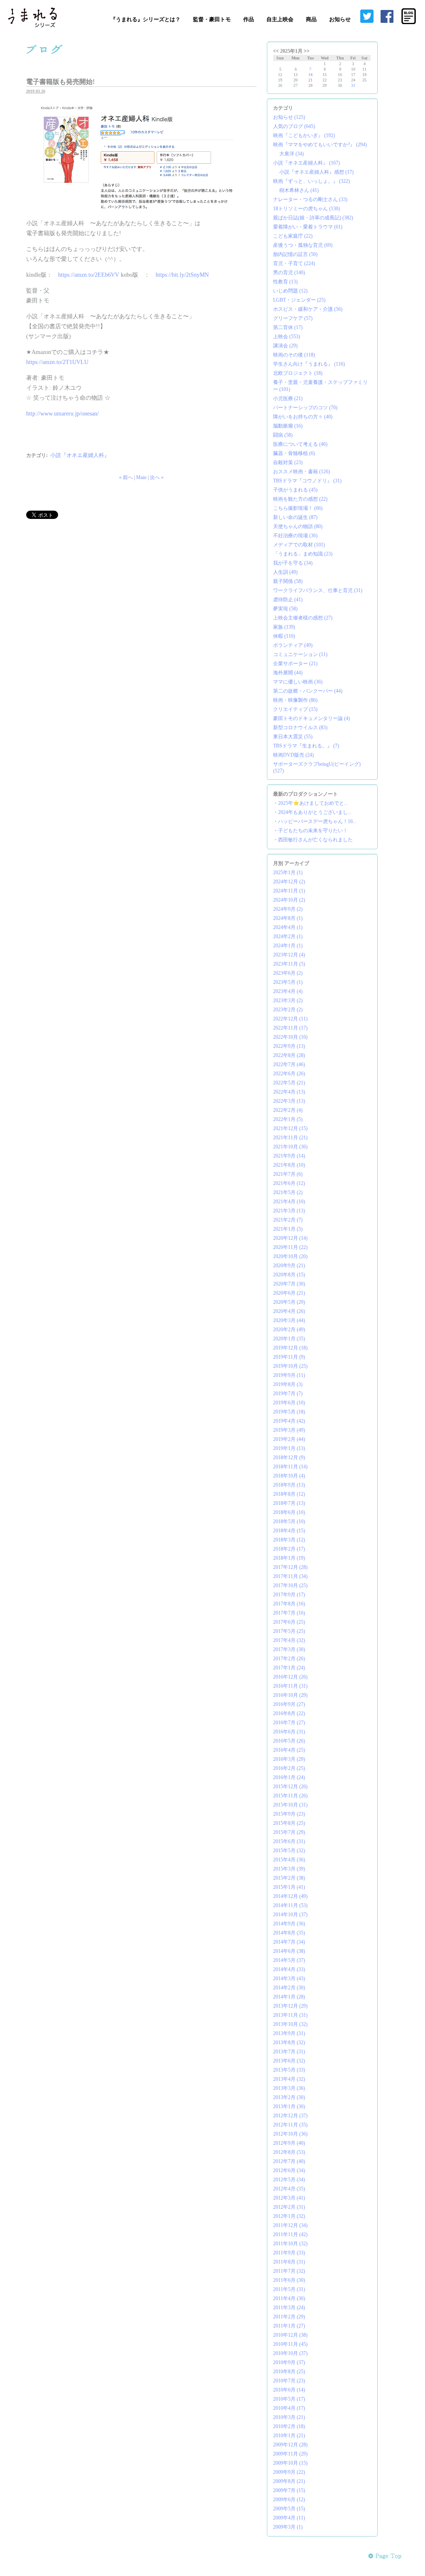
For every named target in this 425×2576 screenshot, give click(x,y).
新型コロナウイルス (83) (300, 728)
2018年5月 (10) (289, 1522)
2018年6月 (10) (289, 1512)
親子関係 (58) (288, 581)
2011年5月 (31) (289, 2289)
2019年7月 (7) (288, 1394)
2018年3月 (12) (289, 1540)
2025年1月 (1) (288, 873)
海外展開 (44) (288, 673)
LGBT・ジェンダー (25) (299, 300)
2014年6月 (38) (289, 1951)
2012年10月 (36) (290, 2134)
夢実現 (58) (285, 609)
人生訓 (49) (285, 572)
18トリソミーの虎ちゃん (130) (307, 209)
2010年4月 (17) (289, 2408)
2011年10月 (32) (290, 2244)
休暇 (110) (284, 636)
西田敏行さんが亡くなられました (315, 840)
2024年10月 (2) (289, 900)
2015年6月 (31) (289, 1841)
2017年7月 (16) (289, 1613)
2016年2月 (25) (289, 1768)
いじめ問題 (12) (290, 291)
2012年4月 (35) (289, 2189)
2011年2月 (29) (289, 2317)
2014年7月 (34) (289, 1942)
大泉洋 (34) (292, 154)
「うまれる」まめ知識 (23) (303, 554)
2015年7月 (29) (289, 1832)
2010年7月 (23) (289, 2381)
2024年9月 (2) (288, 909)
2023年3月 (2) (288, 1000)
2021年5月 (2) (288, 1192)
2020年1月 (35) (289, 1339)
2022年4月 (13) (289, 1092)
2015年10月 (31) (290, 1805)
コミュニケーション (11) (300, 654)
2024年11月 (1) (289, 891)
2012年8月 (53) (289, 2152)
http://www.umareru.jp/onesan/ (62, 414)
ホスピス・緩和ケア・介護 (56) (308, 309)
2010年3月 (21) (289, 2417)
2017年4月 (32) (289, 1640)
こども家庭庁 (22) (293, 236)
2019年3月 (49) (289, 1430)
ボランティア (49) (293, 645)
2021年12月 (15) (290, 1128)
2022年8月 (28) (289, 1055)
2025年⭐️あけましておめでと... (313, 803)
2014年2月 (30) (289, 1988)
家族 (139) (284, 627)
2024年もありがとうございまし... (315, 812)
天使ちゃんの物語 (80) (298, 526)
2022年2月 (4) (288, 1110)
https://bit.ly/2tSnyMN (182, 275)
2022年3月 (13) (289, 1101)
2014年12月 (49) (290, 1896)
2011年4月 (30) (289, 2298)
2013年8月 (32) (289, 2043)
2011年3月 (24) (289, 2308)
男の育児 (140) (289, 273)
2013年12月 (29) (290, 2006)
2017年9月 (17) (289, 1595)
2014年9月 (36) (289, 1924)
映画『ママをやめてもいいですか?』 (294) (320, 145)
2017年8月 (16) (289, 1604)
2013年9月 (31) (289, 2033)
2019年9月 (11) (289, 1375)
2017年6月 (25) (289, 1622)
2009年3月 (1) (288, 2527)
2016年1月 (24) (289, 1777)
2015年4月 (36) (289, 1860)
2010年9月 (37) (289, 2362)
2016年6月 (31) (289, 1732)
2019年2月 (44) (289, 1439)
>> (307, 51)
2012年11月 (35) (290, 2125)
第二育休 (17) (288, 327)
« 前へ (126, 477)
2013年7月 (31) (289, 2052)
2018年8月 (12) (289, 1494)
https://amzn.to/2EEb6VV (89, 275)
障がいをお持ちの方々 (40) (303, 417)
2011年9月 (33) (289, 2253)
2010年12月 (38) (290, 2335)
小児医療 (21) (288, 398)
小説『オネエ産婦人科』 (80, 455)
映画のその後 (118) (294, 355)
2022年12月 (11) (290, 1019)
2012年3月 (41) (289, 2198)
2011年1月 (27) (289, 2326)
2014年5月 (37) (289, 1960)
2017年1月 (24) (289, 1668)
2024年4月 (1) (288, 927)
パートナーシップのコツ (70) (305, 408)
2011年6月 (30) (289, 2280)
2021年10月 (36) (290, 1147)
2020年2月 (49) (289, 1330)
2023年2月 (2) (288, 1010)
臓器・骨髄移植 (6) (294, 453)
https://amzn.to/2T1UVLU (57, 362)
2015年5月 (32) (289, 1851)
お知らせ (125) (289, 117)
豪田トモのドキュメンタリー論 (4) (311, 718)
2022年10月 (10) (290, 1037)
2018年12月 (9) (289, 1458)
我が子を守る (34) (293, 563)
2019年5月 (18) (289, 1412)
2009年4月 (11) (289, 2518)
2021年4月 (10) (289, 1202)
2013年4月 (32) (289, 2079)
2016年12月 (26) (290, 1677)
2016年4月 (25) (289, 1750)
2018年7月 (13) (289, 1503)
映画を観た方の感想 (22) (300, 499)
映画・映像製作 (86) (295, 700)
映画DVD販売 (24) (293, 755)
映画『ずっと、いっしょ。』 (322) (311, 181)
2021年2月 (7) (288, 1220)
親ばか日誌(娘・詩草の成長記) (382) (313, 218)
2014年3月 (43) (289, 1979)
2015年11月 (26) (290, 1796)
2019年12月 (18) (290, 1348)
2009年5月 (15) (289, 2509)
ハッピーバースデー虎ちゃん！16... (317, 821)
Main (141, 477)
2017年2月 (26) (289, 1659)
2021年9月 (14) (289, 1156)
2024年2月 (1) (288, 937)
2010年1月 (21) (289, 2436)
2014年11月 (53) (290, 1905)
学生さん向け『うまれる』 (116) (309, 364)
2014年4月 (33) (289, 1969)
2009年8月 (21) (289, 2481)
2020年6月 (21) (289, 1293)
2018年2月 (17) (289, 1549)
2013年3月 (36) (289, 2088)
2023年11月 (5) (289, 964)
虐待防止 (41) (288, 600)
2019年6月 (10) (289, 1403)
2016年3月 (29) (289, 1759)
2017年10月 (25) (290, 1585)
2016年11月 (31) (290, 1686)
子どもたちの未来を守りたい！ (313, 831)
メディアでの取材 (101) (299, 545)
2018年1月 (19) (289, 1558)
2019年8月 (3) (288, 1384)
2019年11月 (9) (289, 1357)
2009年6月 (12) (289, 2500)
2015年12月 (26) (290, 1787)
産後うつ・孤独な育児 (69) (303, 245)
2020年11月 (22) (290, 1247)
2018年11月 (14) (290, 1467)
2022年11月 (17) (290, 1028)
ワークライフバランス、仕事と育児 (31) (318, 590)
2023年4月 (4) (288, 991)
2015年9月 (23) (289, 1814)
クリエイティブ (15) (295, 709)
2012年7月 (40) (289, 2161)
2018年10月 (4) (289, 1476)
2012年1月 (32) (289, 2216)
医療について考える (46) (300, 444)
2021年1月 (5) (288, 1229)
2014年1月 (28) (289, 1997)
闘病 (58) (283, 435)
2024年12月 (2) (289, 882)
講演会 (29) (285, 346)
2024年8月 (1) (288, 918)
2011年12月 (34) (290, 2225)
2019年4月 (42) (289, 1421)
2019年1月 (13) (289, 1448)
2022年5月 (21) (289, 1083)
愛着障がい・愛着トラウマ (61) (308, 227)
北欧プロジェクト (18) (298, 373)
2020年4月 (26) (289, 1311)
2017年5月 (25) (289, 1631)
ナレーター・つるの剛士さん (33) (310, 199)
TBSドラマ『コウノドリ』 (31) (307, 481)
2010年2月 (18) (289, 2426)
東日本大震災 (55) (293, 737)
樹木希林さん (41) (299, 190)
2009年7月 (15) (289, 2490)
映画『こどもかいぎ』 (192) (304, 135)
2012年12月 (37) (290, 2116)
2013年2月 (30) (289, 2097)
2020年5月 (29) (289, 1302)
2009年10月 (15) (290, 2463)
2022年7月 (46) (289, 1064)
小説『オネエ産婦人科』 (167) (307, 163)
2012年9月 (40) (289, 2143)
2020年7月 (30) (289, 1284)
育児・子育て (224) (294, 263)
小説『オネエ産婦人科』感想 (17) (316, 172)
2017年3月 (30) (289, 1649)
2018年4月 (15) (289, 1531)
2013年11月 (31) (290, 2015)
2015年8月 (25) (289, 1823)
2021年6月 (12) (289, 1183)
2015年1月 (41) (289, 1887)
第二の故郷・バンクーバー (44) (308, 691)
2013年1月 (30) (289, 2107)
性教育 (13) (285, 282)
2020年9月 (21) (289, 1266)
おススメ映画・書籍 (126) (302, 472)
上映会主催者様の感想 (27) (303, 618)
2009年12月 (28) (290, 2445)
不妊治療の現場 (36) (295, 536)
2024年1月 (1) (288, 946)
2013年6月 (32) (289, 2061)
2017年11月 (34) (290, 1576)
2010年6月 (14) (289, 2390)
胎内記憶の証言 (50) (295, 254)
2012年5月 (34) (289, 2180)
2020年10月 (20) (290, 1256)
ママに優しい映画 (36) (298, 682)
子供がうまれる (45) (295, 490)
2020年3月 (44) (289, 1320)
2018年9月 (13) (289, 1485)
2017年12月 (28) (290, 1567)
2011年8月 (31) (289, 2262)
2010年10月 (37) (290, 2353)
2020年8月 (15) (289, 1275)
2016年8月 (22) (289, 1713)
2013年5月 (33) (289, 2070)
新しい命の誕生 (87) (295, 517)
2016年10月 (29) (290, 1695)
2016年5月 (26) (289, 1741)
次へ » (157, 477)
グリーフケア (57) (293, 318)
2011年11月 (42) (290, 2234)
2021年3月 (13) (289, 1211)
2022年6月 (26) (289, 1074)
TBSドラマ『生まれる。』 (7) (306, 746)
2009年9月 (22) (289, 2472)
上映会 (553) (287, 337)
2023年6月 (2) (288, 973)
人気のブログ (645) (294, 126)
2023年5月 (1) (288, 982)
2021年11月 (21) (290, 1138)
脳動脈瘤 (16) (288, 426)
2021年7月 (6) (288, 1174)
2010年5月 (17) (289, 2399)
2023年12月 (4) (289, 955)
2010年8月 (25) (289, 2372)
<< (276, 51)
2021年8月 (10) (289, 1165)
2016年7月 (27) (289, 1723)
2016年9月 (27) (289, 1704)
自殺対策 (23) (288, 462)
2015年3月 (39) (289, 1869)
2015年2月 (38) (289, 1878)
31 (353, 85)
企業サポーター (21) (295, 664)
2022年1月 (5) (288, 1119)
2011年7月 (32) (289, 2271)
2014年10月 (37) (290, 1915)
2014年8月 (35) (289, 1933)
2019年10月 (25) (290, 1366)
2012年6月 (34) (289, 2170)
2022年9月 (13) (289, 1046)
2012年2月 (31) (289, 2207)
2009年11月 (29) (290, 2454)
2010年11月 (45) (290, 2344)
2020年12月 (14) (290, 1238)
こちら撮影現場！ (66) (298, 508)
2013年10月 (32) (290, 2024)
